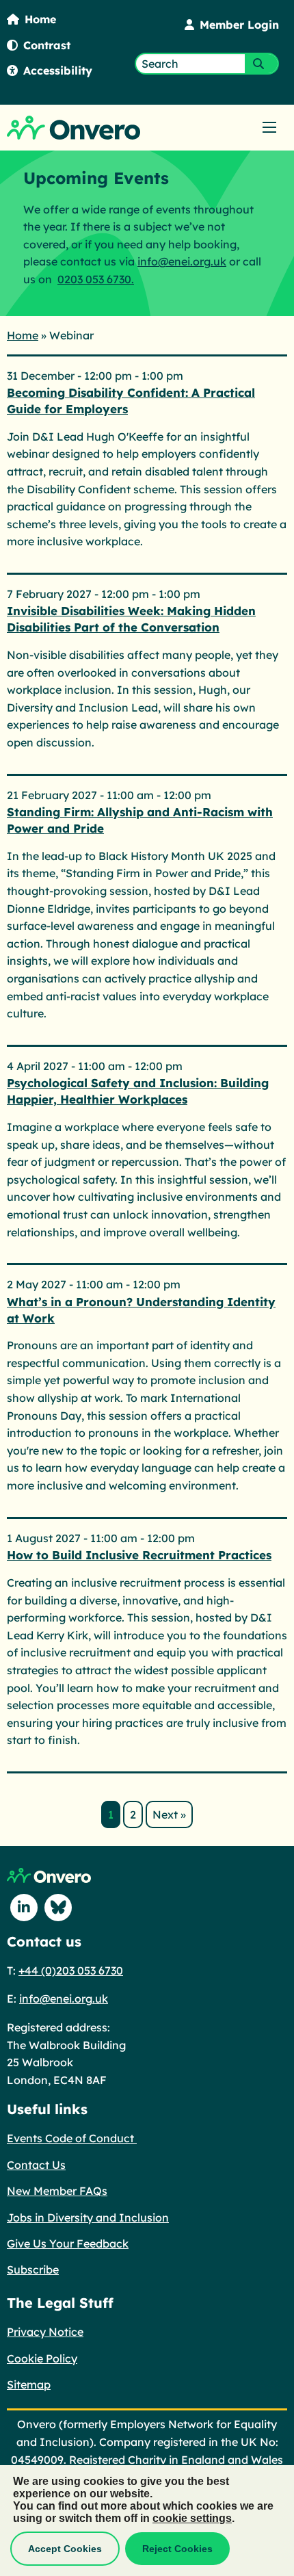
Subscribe (33, 2269)
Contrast (47, 45)
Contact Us (36, 2165)
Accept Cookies (65, 2549)
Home (40, 19)
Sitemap (29, 2384)
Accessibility (58, 70)
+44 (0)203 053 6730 (71, 1970)
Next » (169, 1814)
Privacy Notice (45, 2332)
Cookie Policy (42, 2358)
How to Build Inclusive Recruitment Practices (139, 1555)
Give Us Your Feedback (68, 2243)
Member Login (239, 25)
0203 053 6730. (96, 279)
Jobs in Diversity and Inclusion (88, 2217)
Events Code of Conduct (72, 2138)
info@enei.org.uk (182, 261)
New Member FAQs (57, 2191)
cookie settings (192, 2518)
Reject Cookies (177, 2549)
